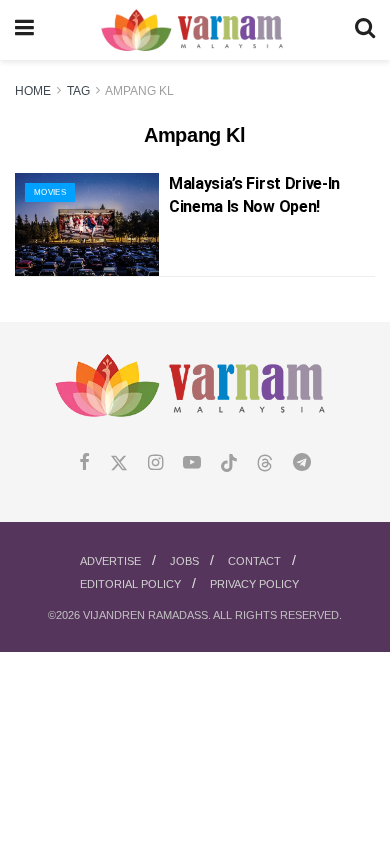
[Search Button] (365, 30)
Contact (254, 561)
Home (33, 91)
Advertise (110, 561)
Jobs (184, 561)
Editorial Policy (130, 584)
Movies (50, 192)
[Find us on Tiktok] (229, 464)
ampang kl (139, 91)
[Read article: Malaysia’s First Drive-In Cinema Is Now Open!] (87, 224)
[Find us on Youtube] (192, 463)
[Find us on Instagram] (155, 463)
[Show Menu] (24, 30)
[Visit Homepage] (194, 30)
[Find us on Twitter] (119, 463)
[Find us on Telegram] (302, 463)
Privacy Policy (254, 584)
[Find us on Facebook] (84, 463)
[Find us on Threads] (265, 464)
